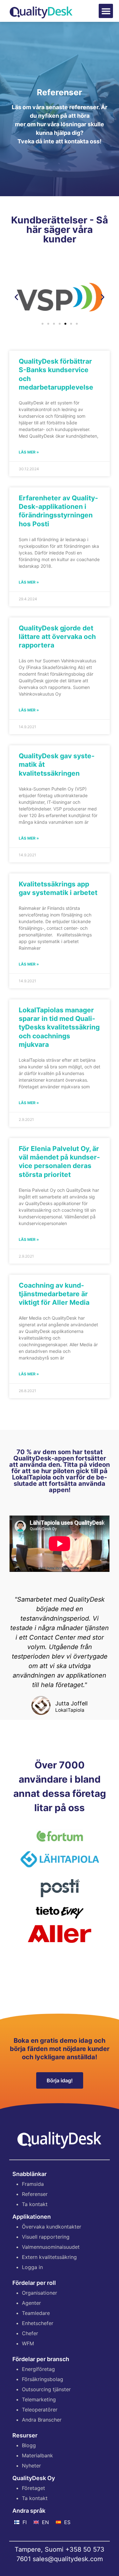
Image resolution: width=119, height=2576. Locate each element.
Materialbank (37, 2455)
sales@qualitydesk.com (68, 2559)
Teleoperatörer (40, 2410)
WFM (28, 2343)
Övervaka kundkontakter (52, 2227)
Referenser (35, 2194)
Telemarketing (39, 2399)
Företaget (33, 2488)
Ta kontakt (35, 2204)
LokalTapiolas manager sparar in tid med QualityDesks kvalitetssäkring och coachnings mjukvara (59, 1027)
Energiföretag (38, 2369)
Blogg (29, 2445)
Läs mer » (29, 452)
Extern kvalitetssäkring (49, 2257)
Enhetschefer (38, 2323)
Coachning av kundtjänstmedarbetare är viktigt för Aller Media (54, 1294)
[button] (106, 11)
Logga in (32, 2267)
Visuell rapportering (46, 2237)
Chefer (30, 2333)
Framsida (33, 2184)
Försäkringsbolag (43, 2379)
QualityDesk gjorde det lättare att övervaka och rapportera (57, 637)
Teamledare (36, 2313)
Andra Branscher (42, 2420)
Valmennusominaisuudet (51, 2247)
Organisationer (40, 2293)
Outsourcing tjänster (46, 2389)
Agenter (31, 2303)
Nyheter (31, 2466)
